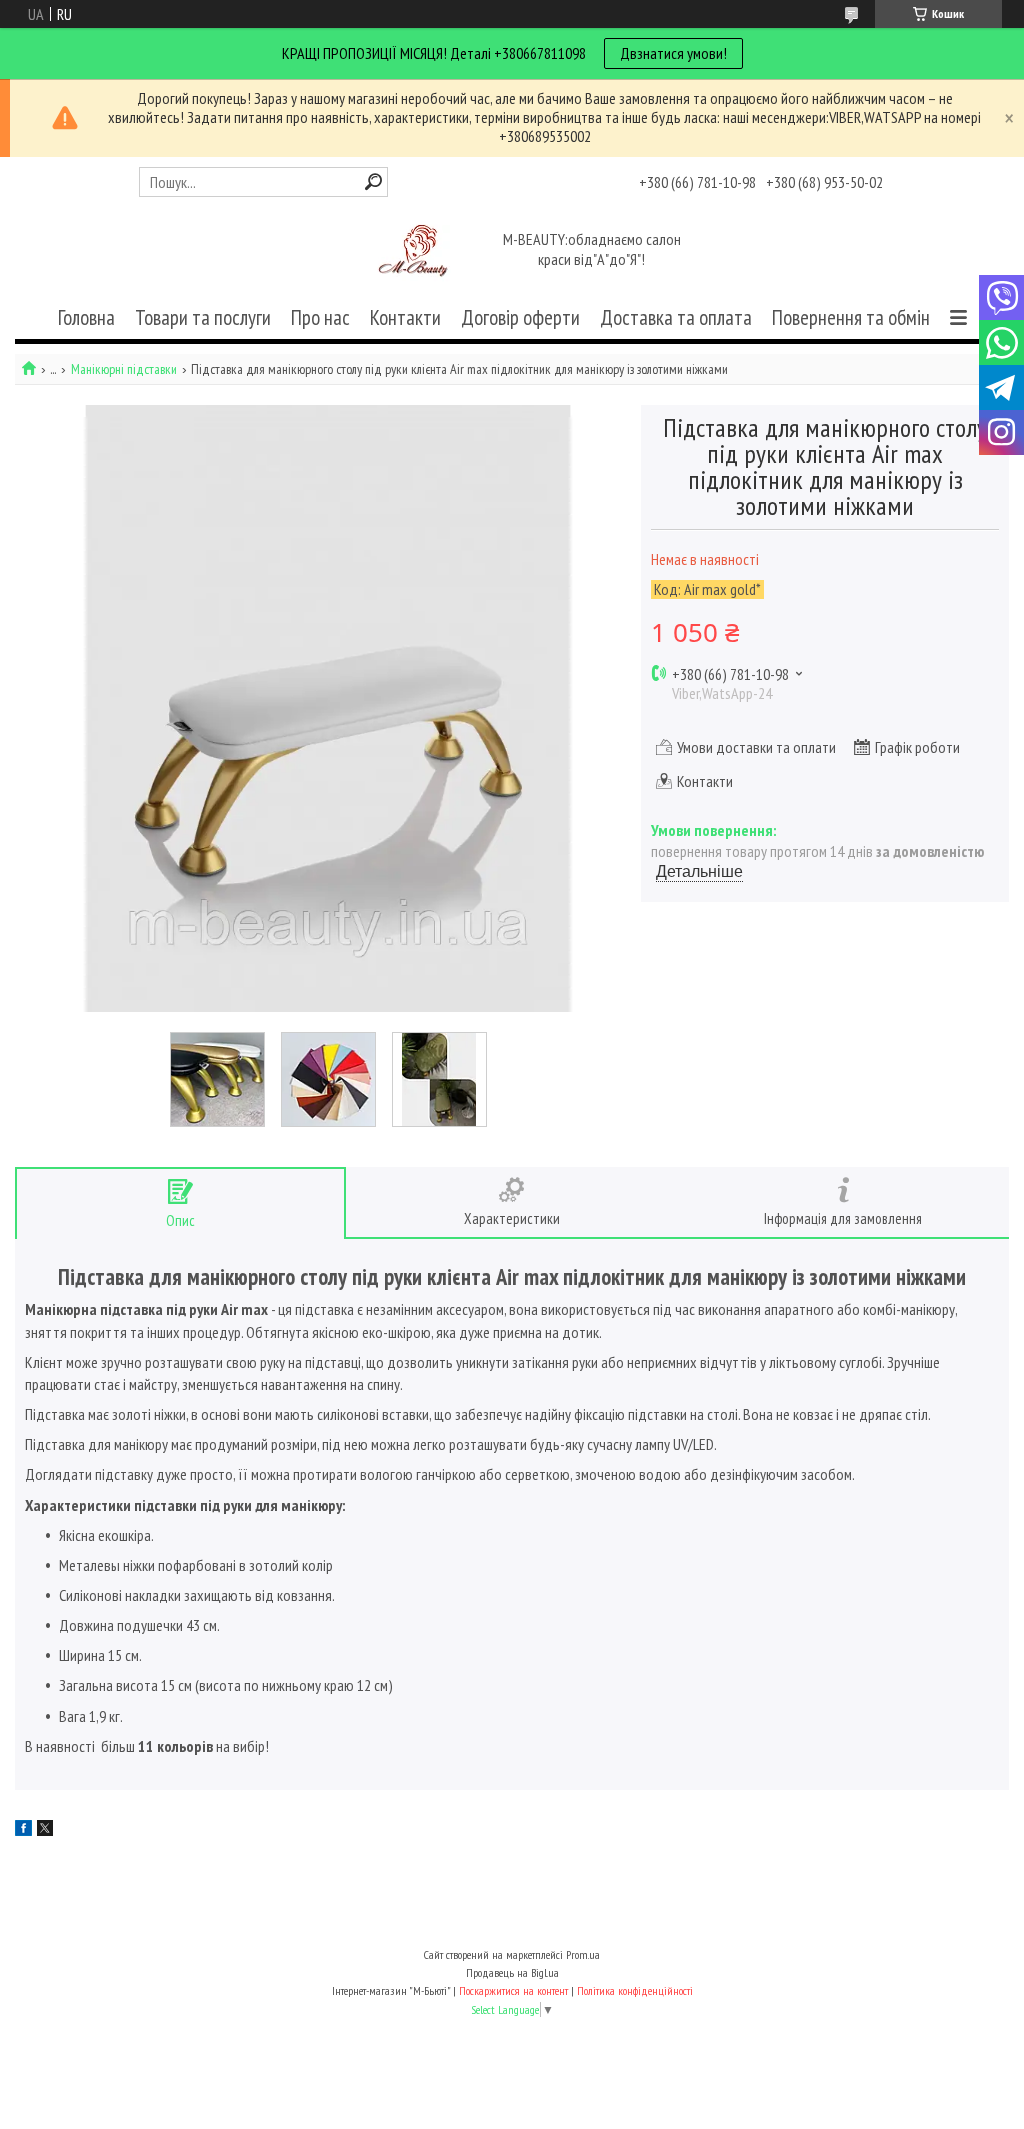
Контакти (405, 317)
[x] (45, 1830)
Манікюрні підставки (124, 369)
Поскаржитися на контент (513, 1990)
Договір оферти (520, 317)
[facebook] (23, 1830)
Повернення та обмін (851, 317)
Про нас (320, 317)
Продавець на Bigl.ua (512, 1972)
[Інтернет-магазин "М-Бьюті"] (417, 252)
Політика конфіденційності (635, 1990)
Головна (86, 317)
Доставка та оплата (676, 317)
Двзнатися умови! (673, 53)
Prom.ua (583, 1954)
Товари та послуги (203, 317)
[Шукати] (373, 181)
